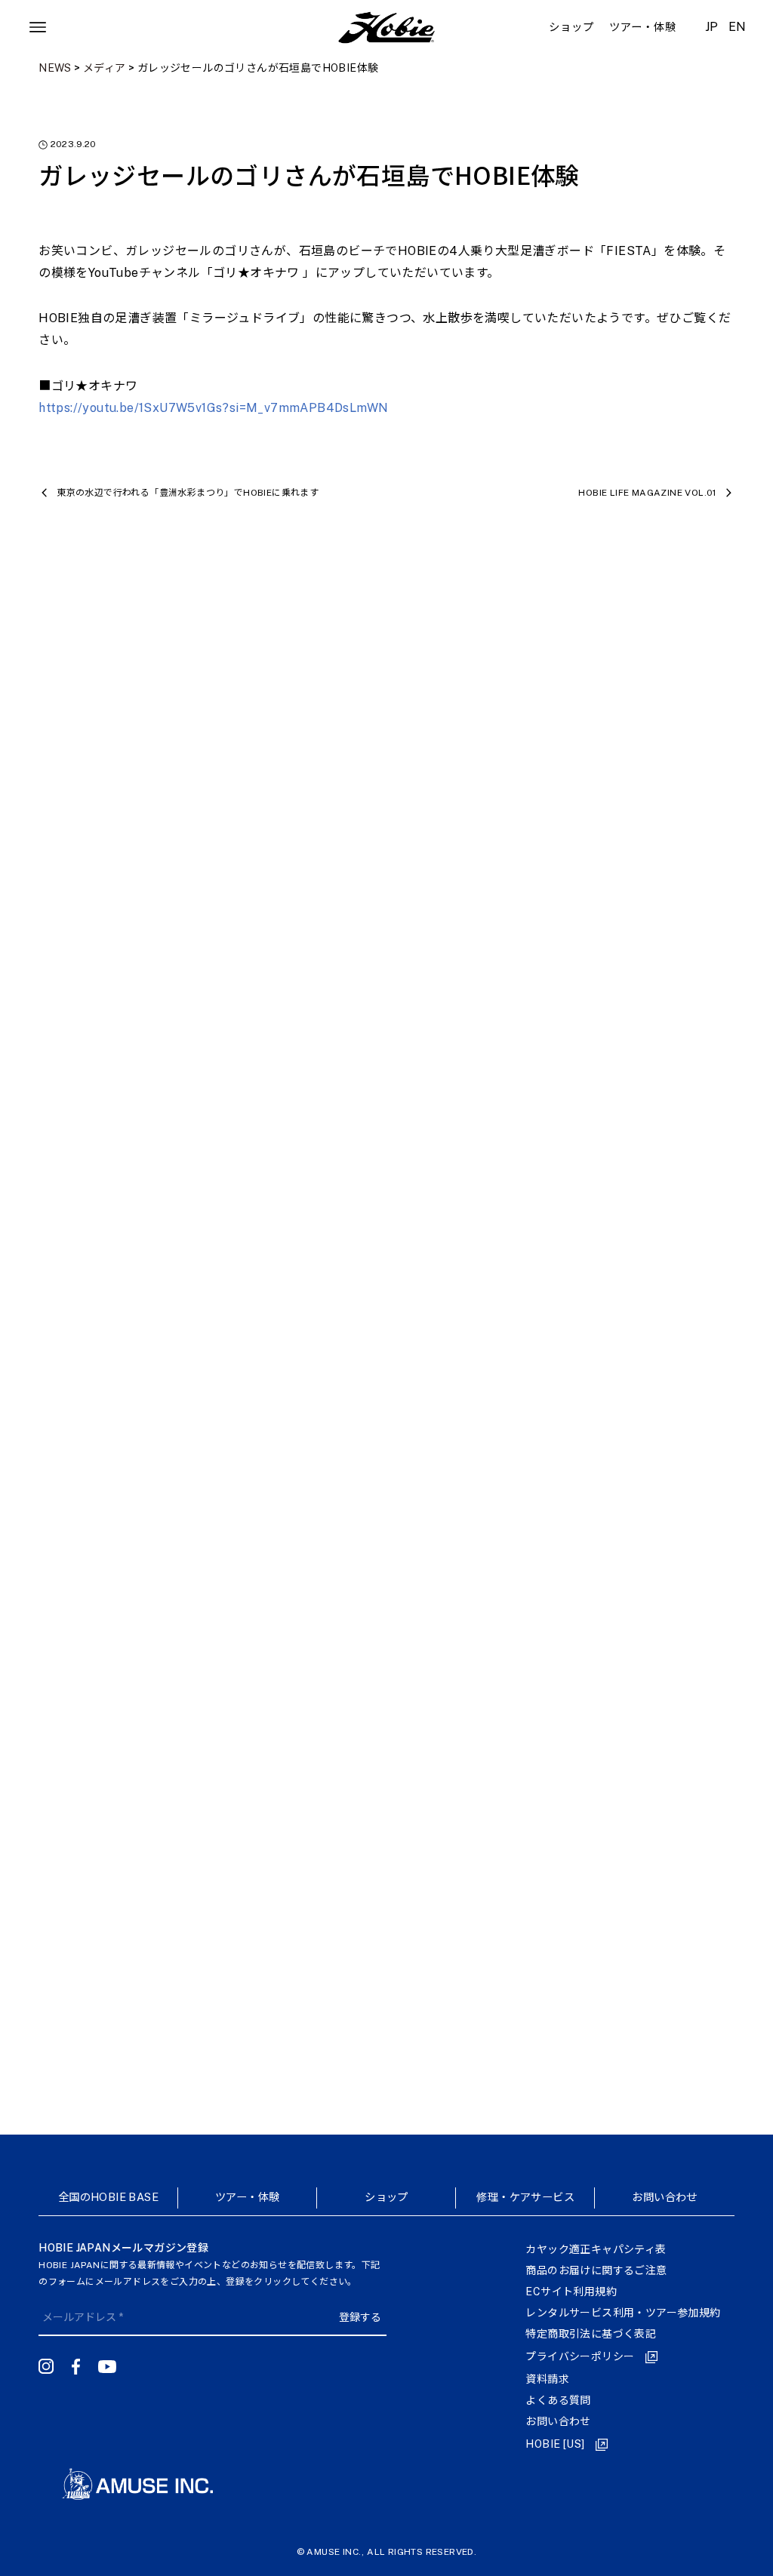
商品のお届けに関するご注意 (596, 2270)
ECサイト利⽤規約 (571, 2292)
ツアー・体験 (247, 2197)
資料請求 (547, 2379)
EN (738, 27)
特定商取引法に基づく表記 (591, 2334)
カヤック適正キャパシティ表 (596, 2249)
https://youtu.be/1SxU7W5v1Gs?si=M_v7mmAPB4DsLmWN (213, 408)
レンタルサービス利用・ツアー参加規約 (623, 2313)
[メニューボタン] (38, 27)
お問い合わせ (664, 2197)
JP (712, 27)
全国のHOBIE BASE (108, 2197)
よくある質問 (558, 2400)
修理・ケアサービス (525, 2197)
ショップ (386, 2197)
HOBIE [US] (555, 2444)
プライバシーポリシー (580, 2356)
